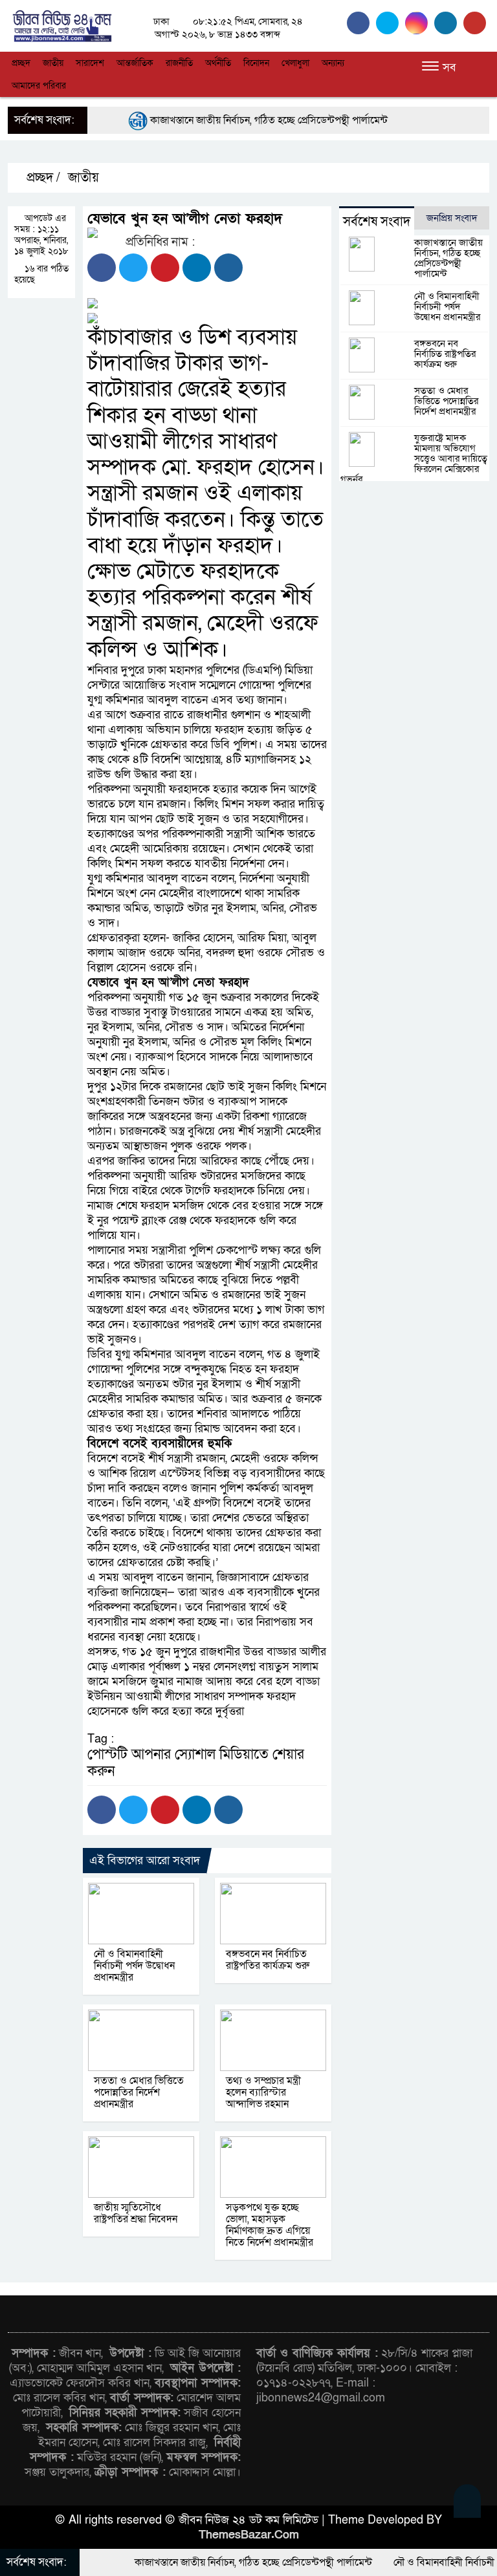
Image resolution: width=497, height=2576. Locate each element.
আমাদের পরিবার (39, 86)
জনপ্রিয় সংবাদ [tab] (452, 218)
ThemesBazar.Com (249, 2535)
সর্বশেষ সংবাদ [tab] (377, 222)
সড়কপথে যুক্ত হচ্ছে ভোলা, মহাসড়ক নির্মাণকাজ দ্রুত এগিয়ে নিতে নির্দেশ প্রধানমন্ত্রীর (270, 2225)
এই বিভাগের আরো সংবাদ (145, 1861)
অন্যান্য (333, 63)
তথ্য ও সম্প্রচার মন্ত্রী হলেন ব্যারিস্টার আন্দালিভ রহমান (263, 2092)
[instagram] (420, 23)
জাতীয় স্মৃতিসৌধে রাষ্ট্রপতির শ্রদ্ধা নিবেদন (136, 2213)
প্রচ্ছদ (21, 63)
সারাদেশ (90, 63)
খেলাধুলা (295, 63)
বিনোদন (256, 63)
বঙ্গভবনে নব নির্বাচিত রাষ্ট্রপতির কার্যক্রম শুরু (268, 1960)
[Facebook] (102, 268)
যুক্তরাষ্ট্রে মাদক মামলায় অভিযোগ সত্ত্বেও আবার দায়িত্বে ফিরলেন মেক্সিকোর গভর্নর (414, 458)
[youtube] (476, 23)
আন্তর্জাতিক (135, 63)
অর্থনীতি (218, 63)
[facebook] (361, 23)
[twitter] (391, 23)
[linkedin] (449, 23)
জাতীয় (53, 63)
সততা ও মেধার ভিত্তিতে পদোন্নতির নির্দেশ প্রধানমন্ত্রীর (139, 2092)
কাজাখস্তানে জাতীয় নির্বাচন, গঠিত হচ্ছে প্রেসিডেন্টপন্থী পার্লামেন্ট (233, 120)
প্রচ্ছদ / (42, 178)
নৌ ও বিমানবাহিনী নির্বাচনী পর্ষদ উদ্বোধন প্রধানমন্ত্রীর (134, 1966)
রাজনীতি (179, 63)
